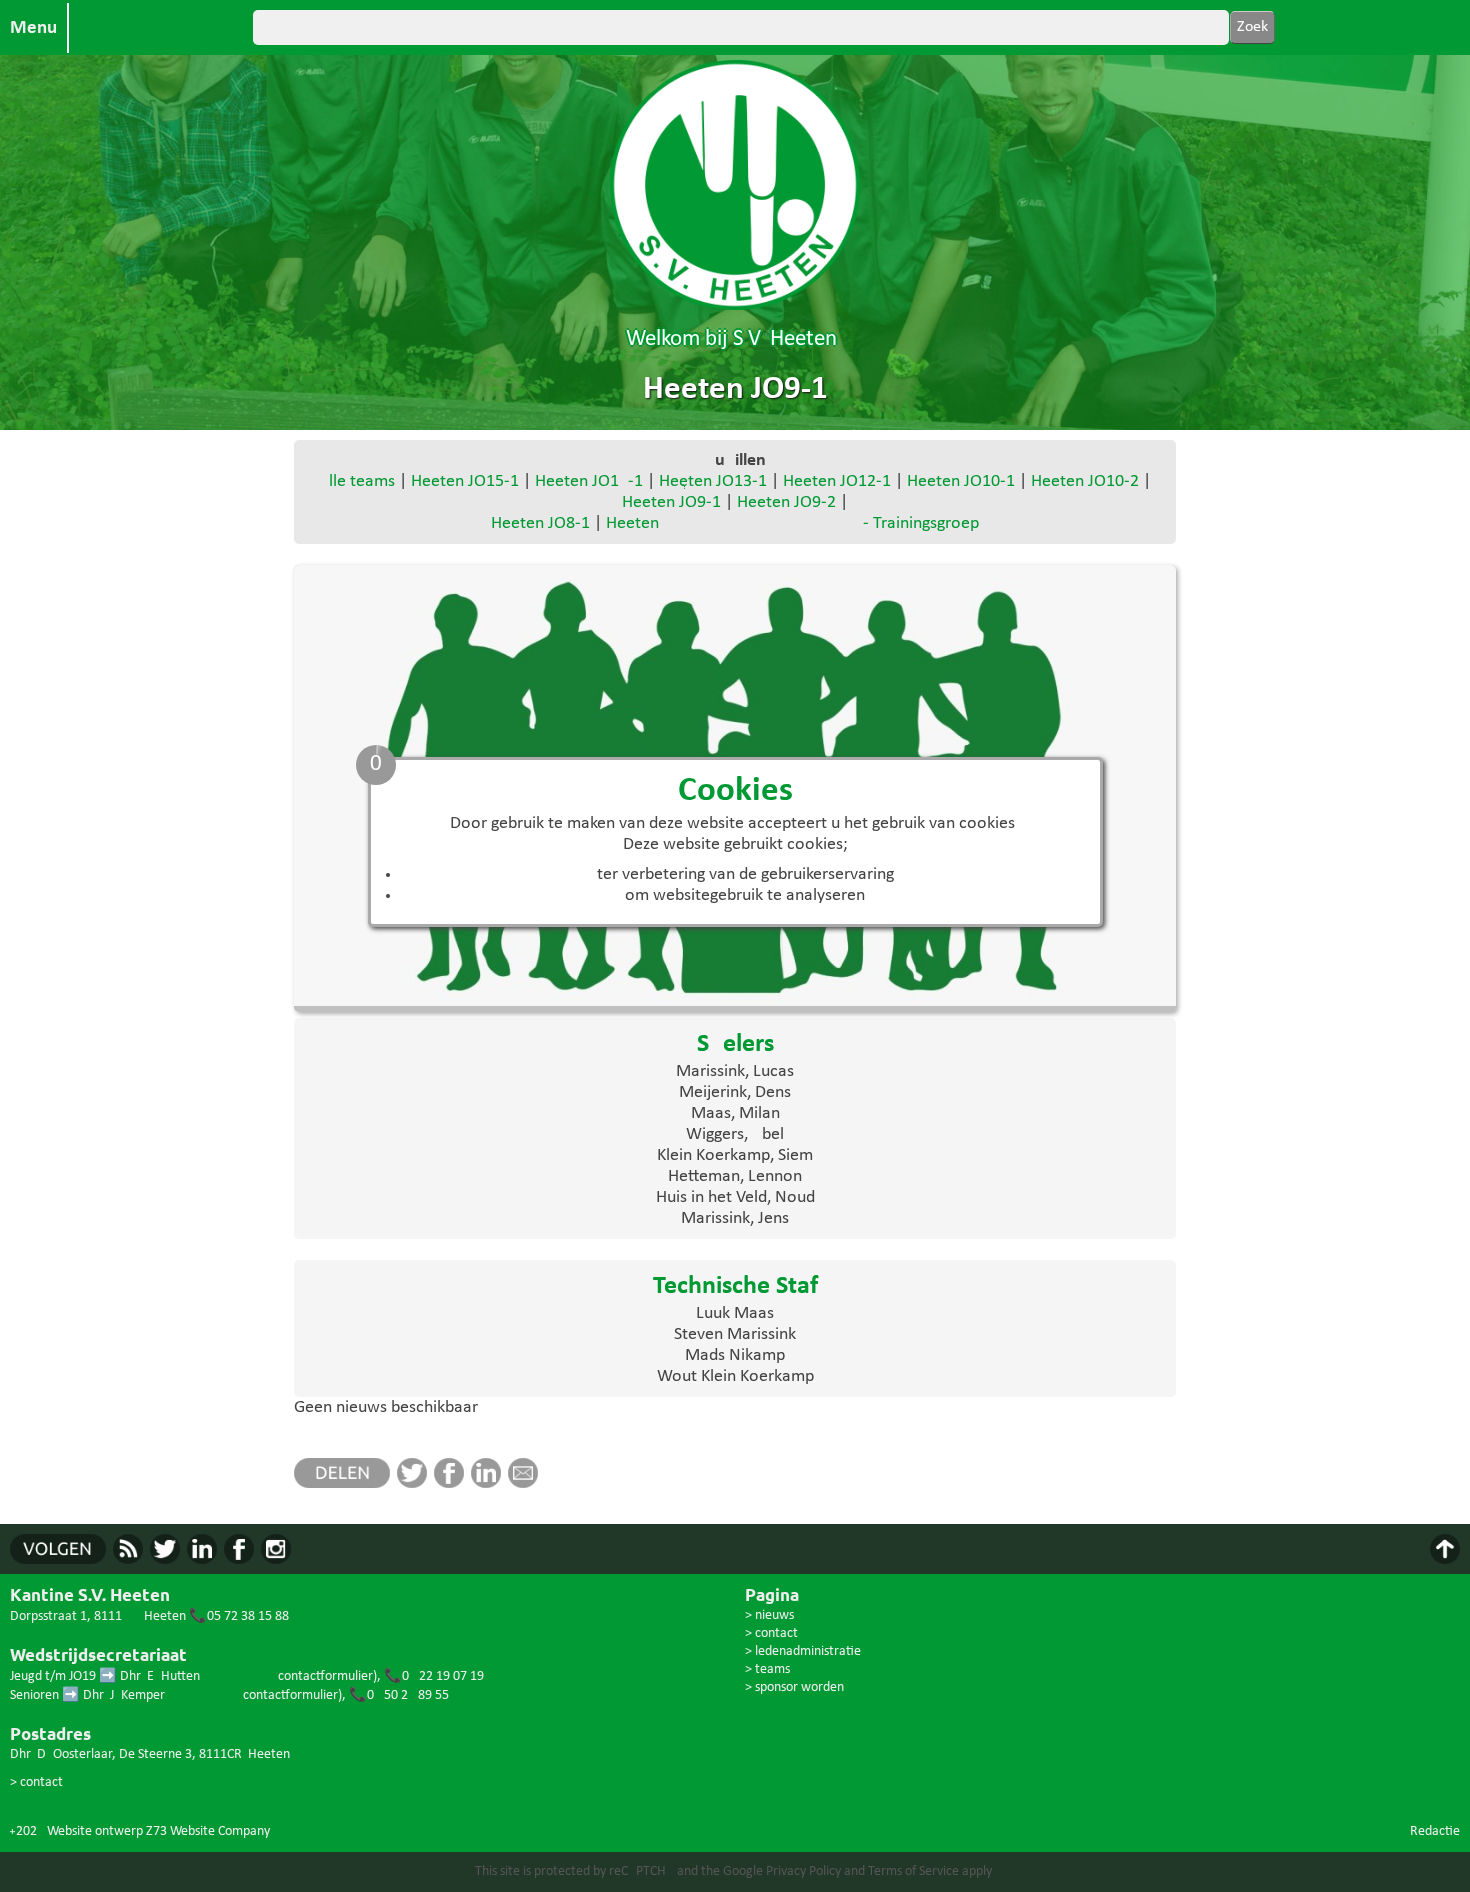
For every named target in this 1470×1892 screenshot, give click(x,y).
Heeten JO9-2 (786, 502)
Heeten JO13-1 (713, 481)
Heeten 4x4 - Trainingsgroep (792, 523)
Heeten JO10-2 (1085, 481)
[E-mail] (526, 1483)
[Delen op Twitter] (415, 1483)
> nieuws (769, 1615)
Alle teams (357, 481)
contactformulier (325, 1676)
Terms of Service (913, 1871)
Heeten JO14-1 (589, 481)
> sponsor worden (794, 1687)
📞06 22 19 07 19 (434, 1676)
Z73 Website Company (208, 1831)
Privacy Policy (803, 1871)
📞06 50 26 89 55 (399, 1695)
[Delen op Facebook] (452, 1483)
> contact (36, 1782)
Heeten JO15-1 (465, 481)
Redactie (1435, 1831)
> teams (767, 1669)
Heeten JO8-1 (540, 523)
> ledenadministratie (803, 1651)
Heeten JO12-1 (837, 481)
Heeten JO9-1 (671, 502)
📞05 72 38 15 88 (239, 1616)
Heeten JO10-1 (961, 481)
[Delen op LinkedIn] (489, 1483)
